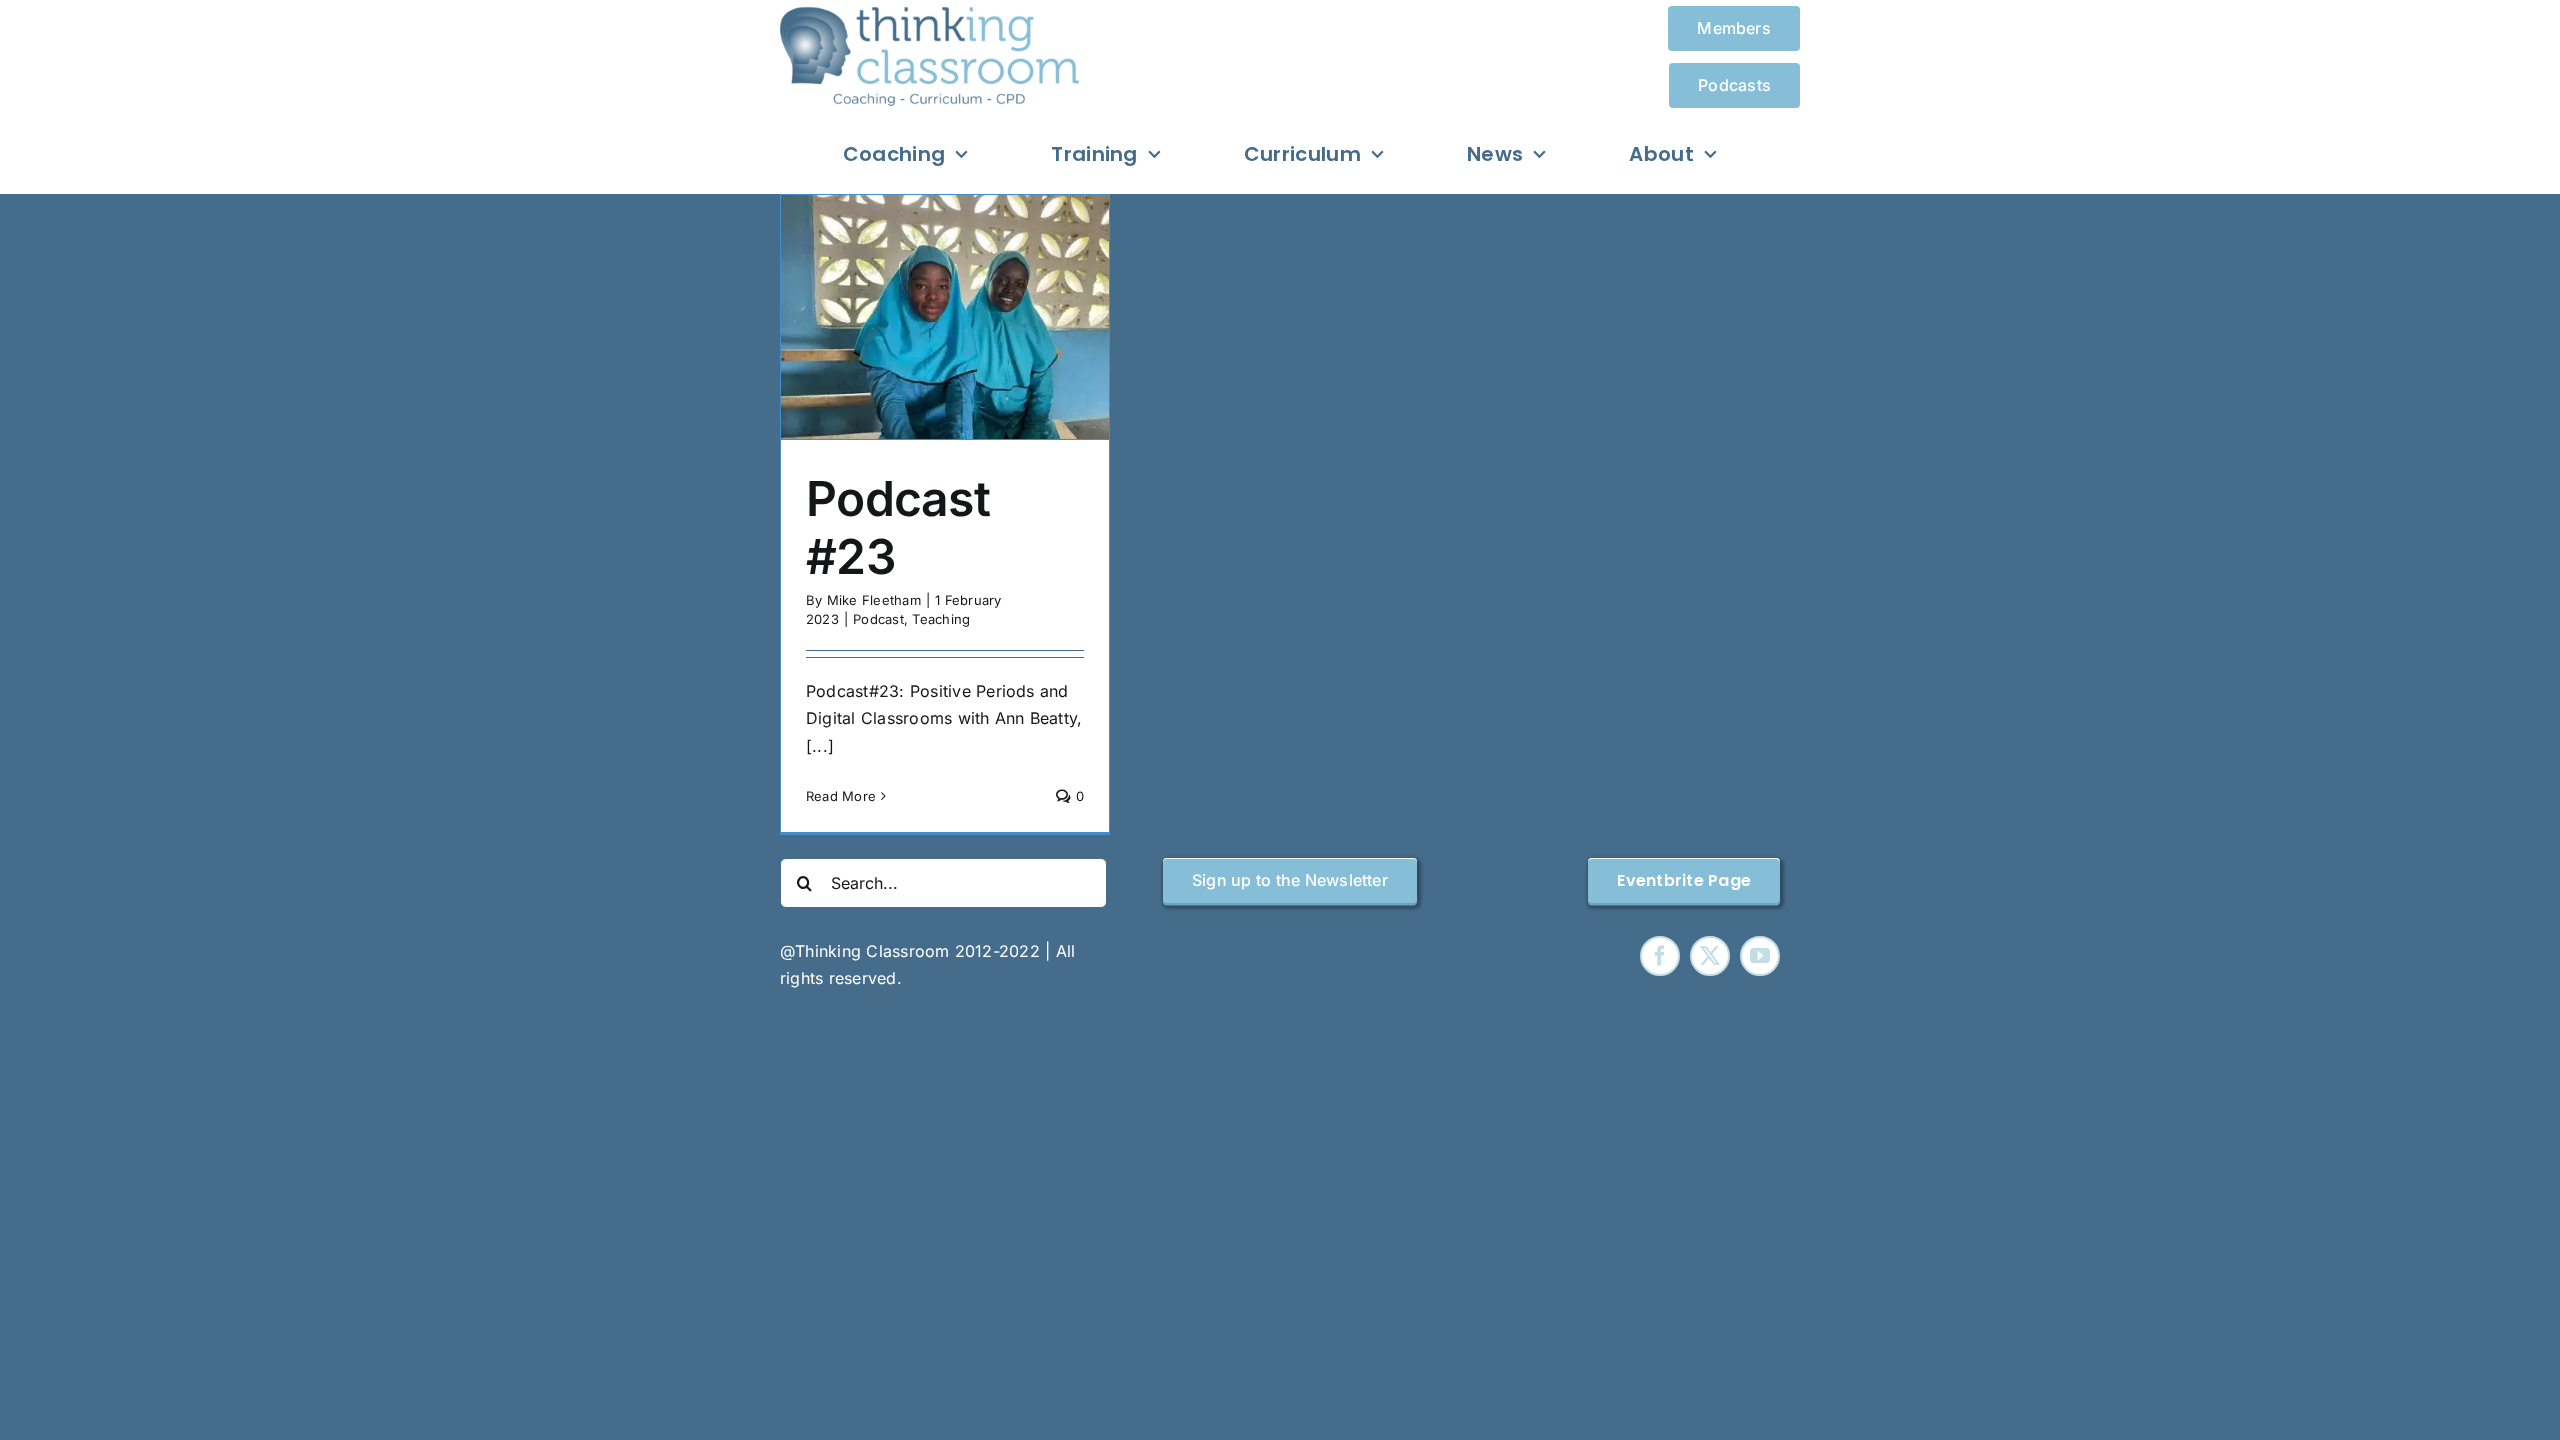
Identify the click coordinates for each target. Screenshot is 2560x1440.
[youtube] (1760, 956)
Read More (841, 796)
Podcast (878, 619)
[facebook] (1660, 956)
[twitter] (1710, 956)
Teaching (941, 619)
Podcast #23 (898, 527)
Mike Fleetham (874, 600)
